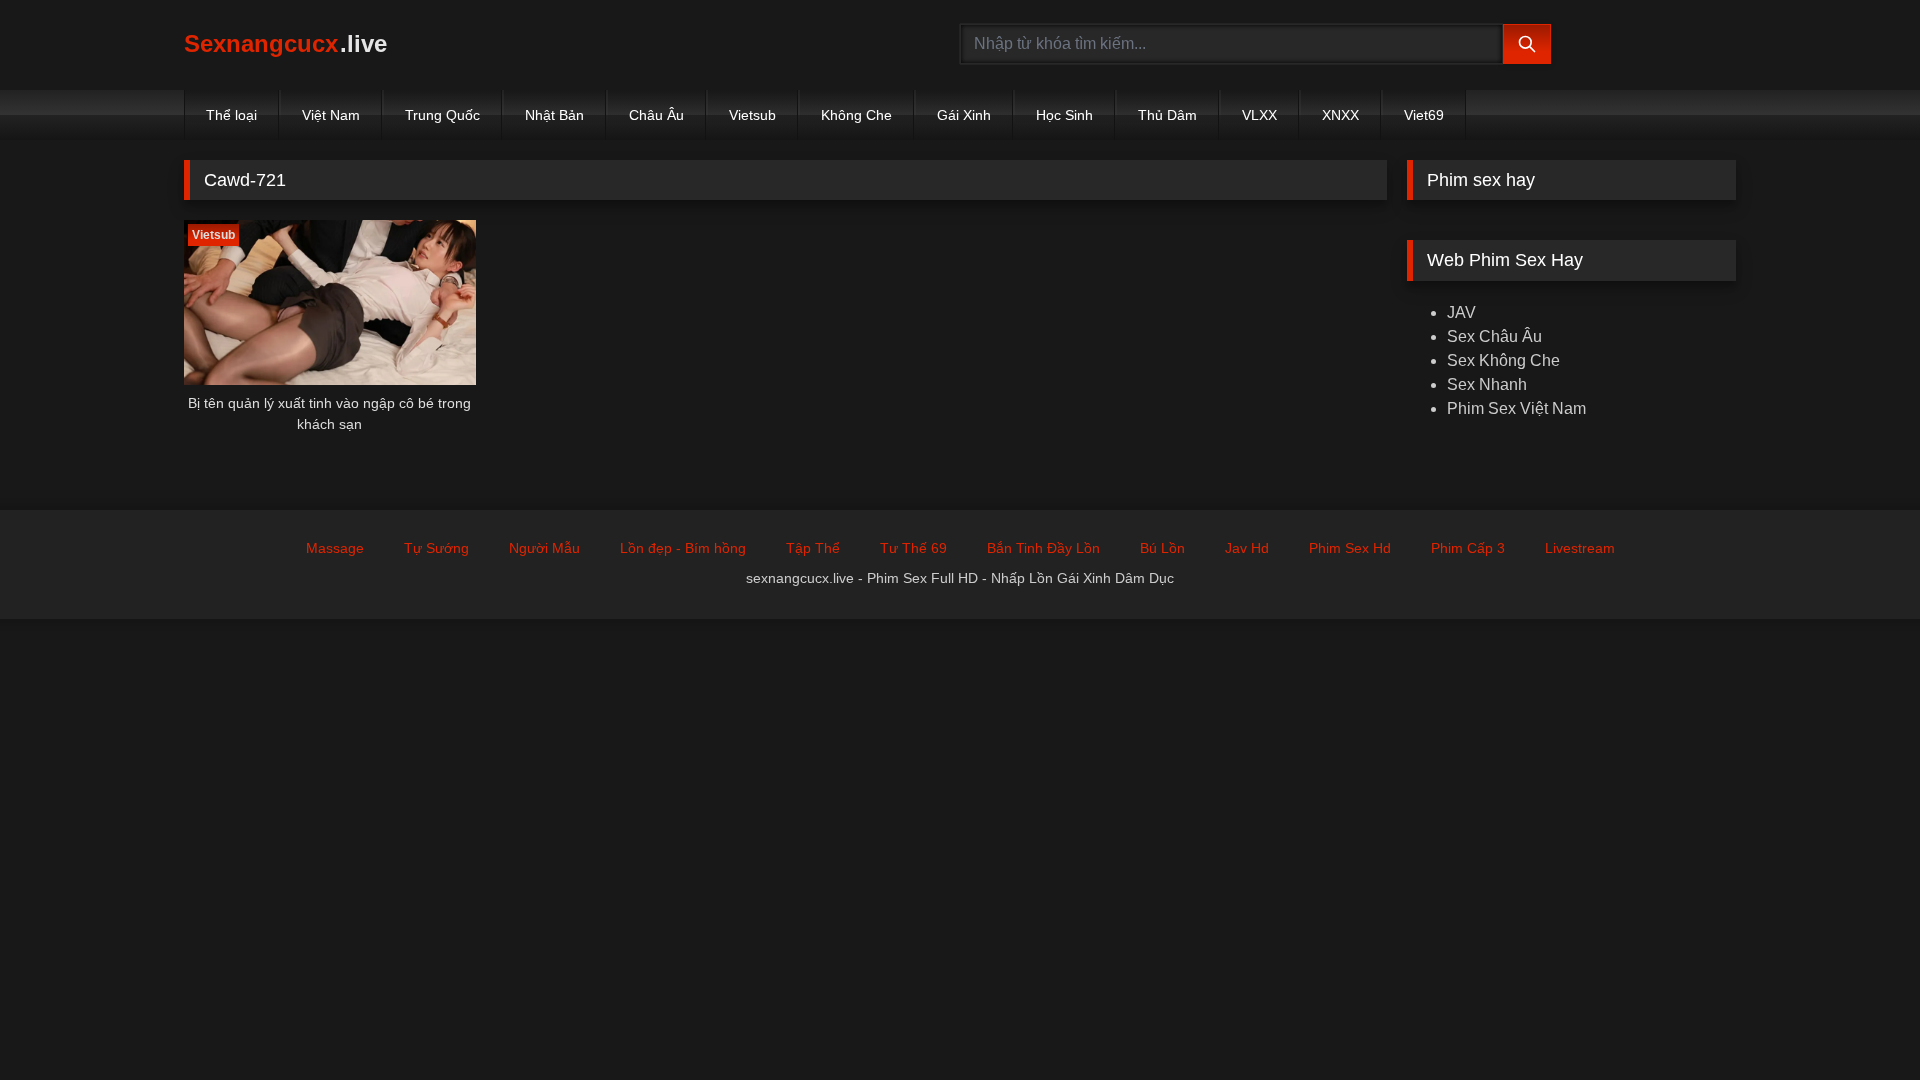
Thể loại (231, 115)
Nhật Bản (554, 115)
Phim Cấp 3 (1468, 548)
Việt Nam (331, 115)
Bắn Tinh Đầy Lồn (1043, 548)
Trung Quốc (442, 115)
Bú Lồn (1162, 548)
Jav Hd (1247, 548)
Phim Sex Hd (1350, 548)
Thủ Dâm (1167, 115)
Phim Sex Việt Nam (1516, 408)
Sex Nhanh (1487, 384)
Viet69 (1424, 115)
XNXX (1340, 115)
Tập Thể (813, 548)
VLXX (1259, 115)
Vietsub (752, 115)
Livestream (1580, 548)
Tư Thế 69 (913, 548)
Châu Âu (656, 115)
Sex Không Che (1503, 360)
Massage (335, 548)
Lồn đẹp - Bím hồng (683, 548)
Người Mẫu (544, 548)
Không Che (856, 115)
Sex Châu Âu (1494, 336)
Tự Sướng (436, 548)
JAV (1461, 312)
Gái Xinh (964, 115)
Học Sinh (1064, 115)
